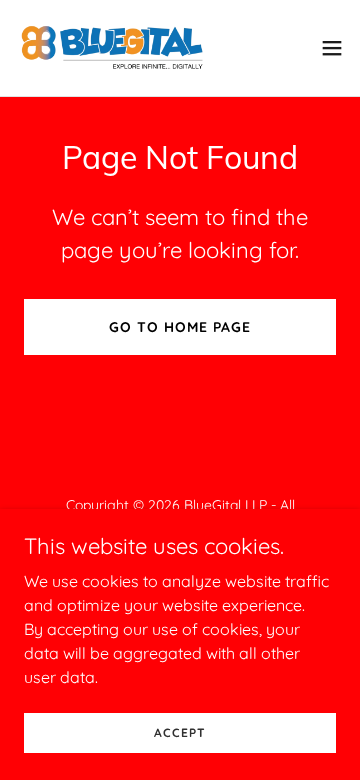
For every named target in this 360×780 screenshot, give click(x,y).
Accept (180, 732)
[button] (332, 48)
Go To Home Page (180, 327)
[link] (112, 48)
